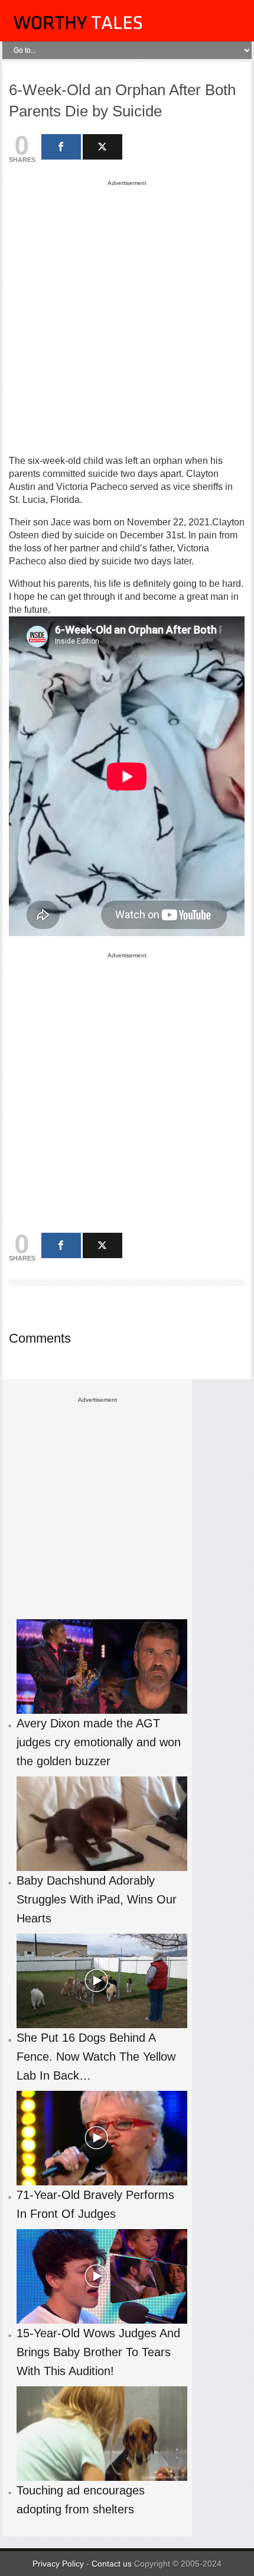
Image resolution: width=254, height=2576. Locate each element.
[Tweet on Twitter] (102, 147)
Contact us (113, 2564)
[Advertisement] (127, 317)
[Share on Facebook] (61, 147)
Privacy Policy (58, 2564)
